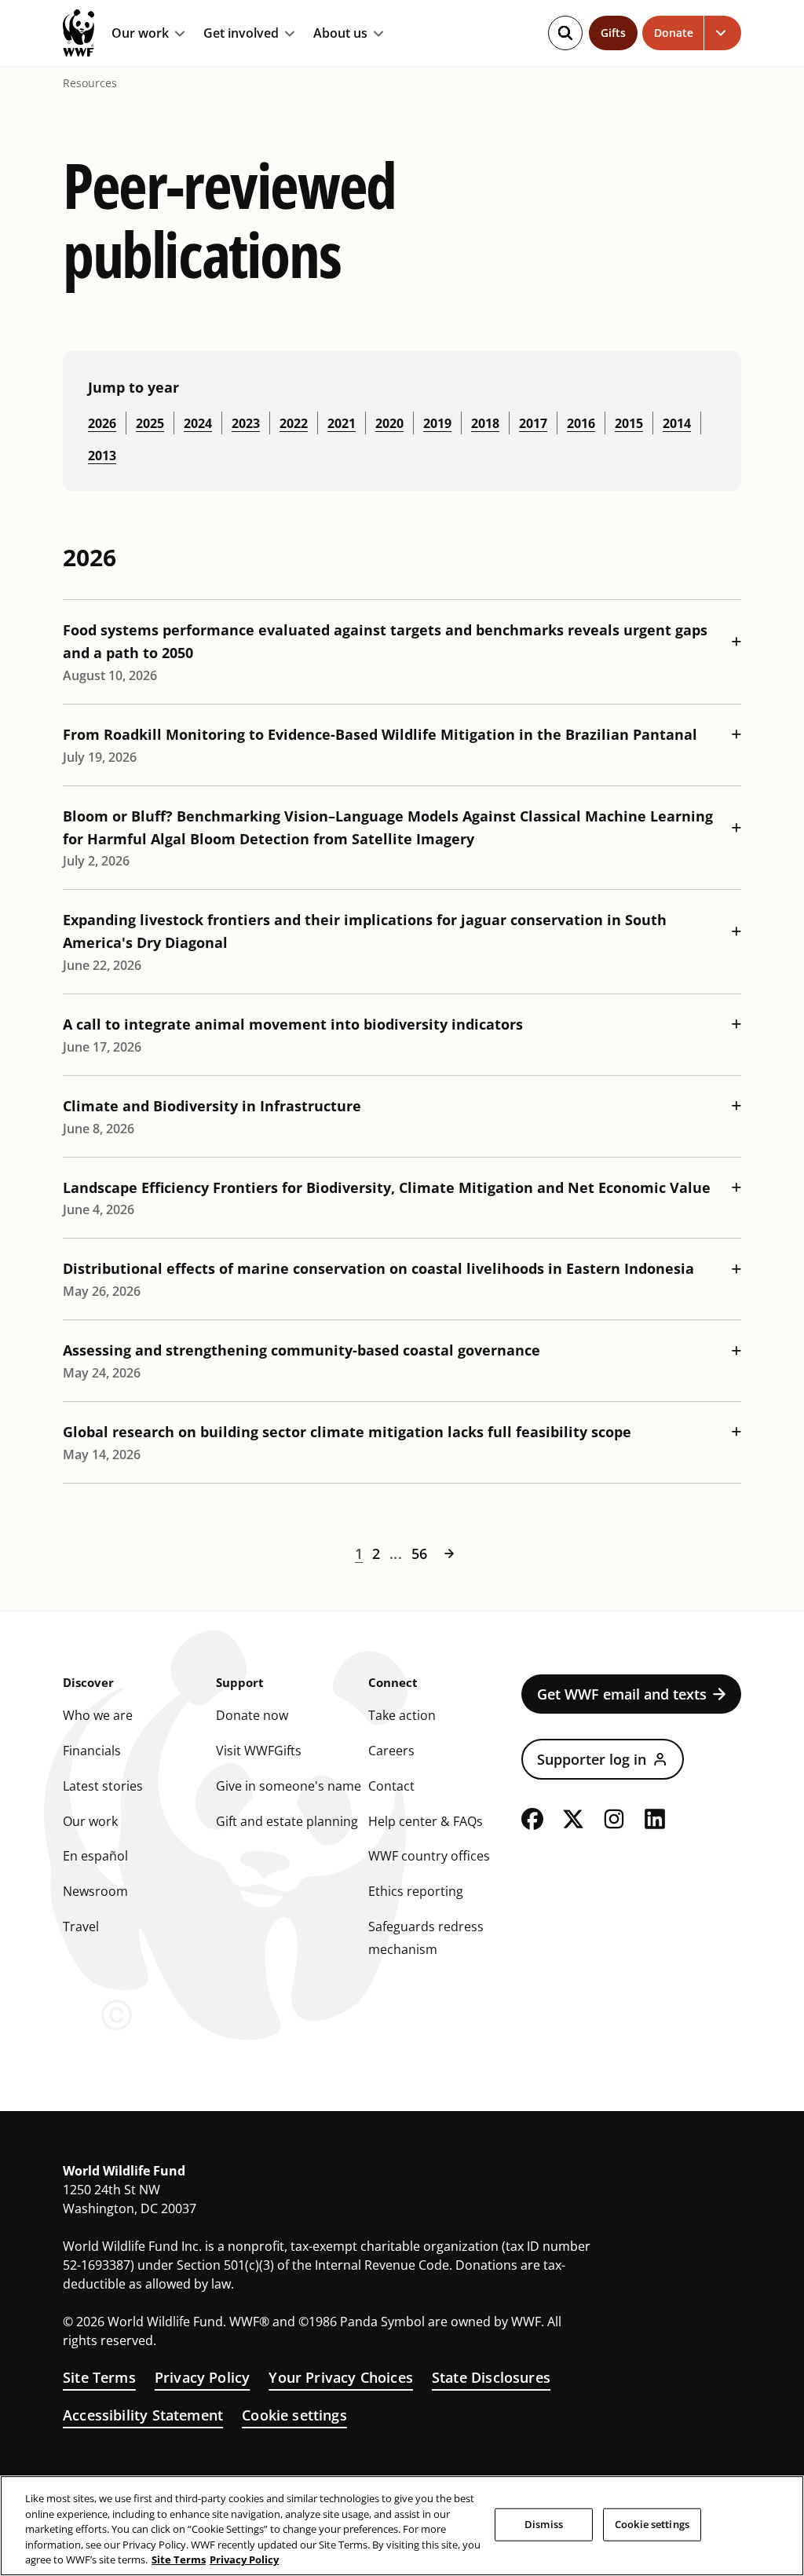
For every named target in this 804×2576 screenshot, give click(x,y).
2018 (485, 423)
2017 (533, 423)
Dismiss (544, 2524)
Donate (674, 33)
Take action (402, 1715)
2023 (246, 423)
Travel (81, 1927)
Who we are (98, 1715)
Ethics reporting (416, 1891)
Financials (92, 1751)
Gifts (613, 33)
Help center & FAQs (426, 1821)
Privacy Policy (203, 2377)
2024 (198, 423)
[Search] (565, 33)
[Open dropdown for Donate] (723, 33)
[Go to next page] (449, 1553)
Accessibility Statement (143, 2415)
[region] (402, 2526)
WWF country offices (429, 1856)
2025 (150, 423)
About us (340, 34)
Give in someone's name (289, 1786)
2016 (581, 423)
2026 (102, 423)
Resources (90, 83)
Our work (140, 34)
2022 (294, 423)
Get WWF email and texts (622, 1694)
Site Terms (99, 2377)
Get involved (241, 34)
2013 (102, 456)
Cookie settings (294, 2415)
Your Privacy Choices (341, 2377)
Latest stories (103, 1786)
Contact (391, 1786)
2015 (629, 423)
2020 (389, 423)
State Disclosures (491, 2377)
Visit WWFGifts (259, 1751)
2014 (677, 423)
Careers (391, 1751)
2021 (342, 423)
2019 (437, 423)
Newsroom (95, 1891)
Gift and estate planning (287, 1821)
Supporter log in (592, 1759)
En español (95, 1856)
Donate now (252, 1715)
